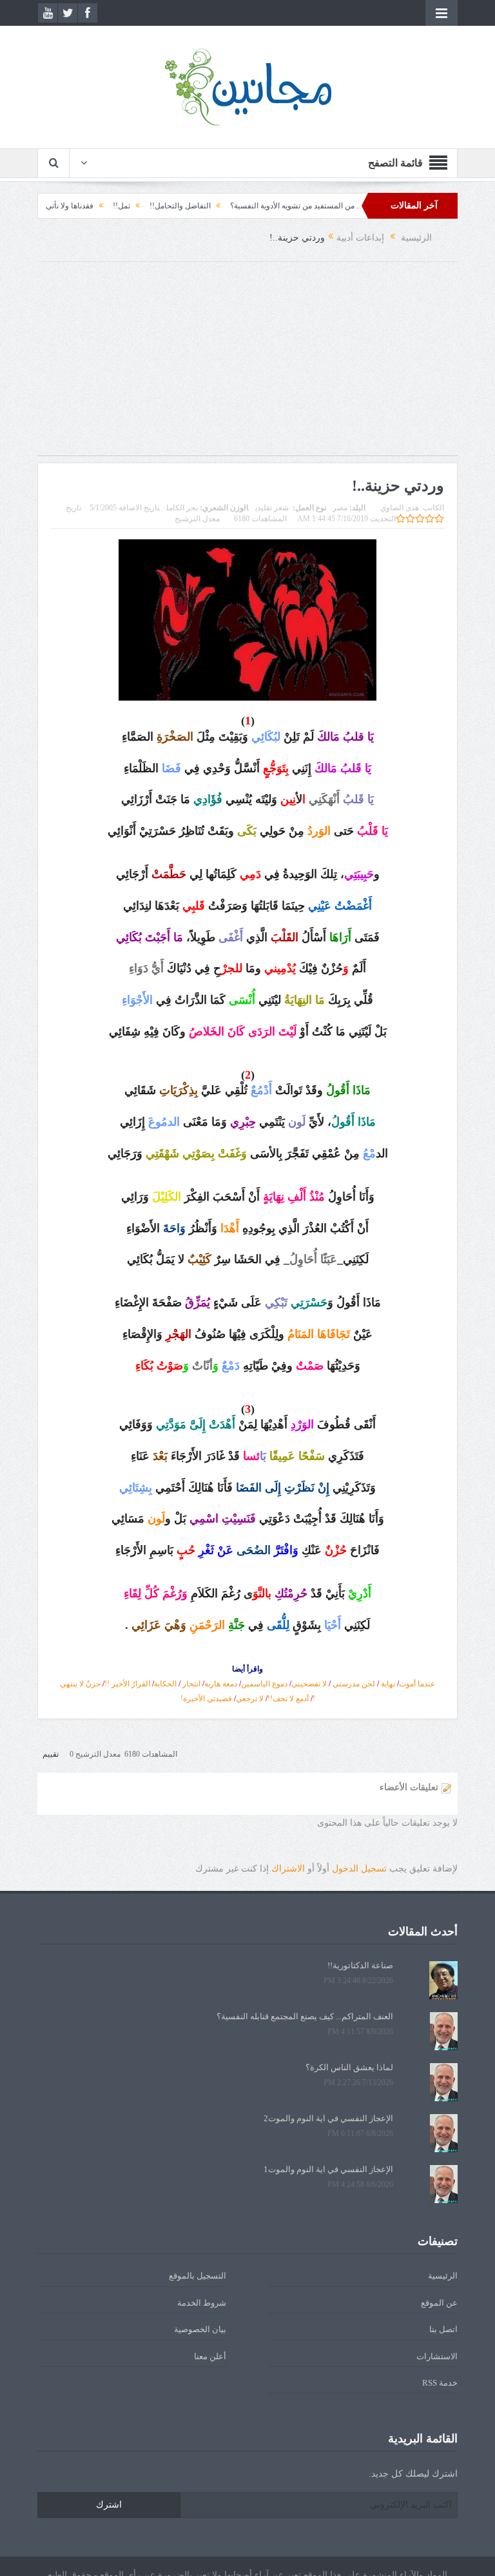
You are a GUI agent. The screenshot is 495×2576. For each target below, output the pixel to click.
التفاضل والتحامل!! (222, 206)
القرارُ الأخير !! (127, 1684)
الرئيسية (443, 2276)
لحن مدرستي (354, 1684)
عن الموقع (439, 2303)
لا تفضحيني (309, 1684)
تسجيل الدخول (359, 1869)
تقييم (51, 1754)
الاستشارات (437, 2356)
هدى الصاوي (400, 508)
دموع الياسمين (264, 1684)
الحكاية (165, 1684)
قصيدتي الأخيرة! (206, 1699)
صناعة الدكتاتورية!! (360, 1965)
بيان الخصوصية (200, 2329)
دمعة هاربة (221, 1684)
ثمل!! (163, 206)
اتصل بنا (443, 2329)
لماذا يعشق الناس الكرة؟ (349, 2067)
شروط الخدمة (202, 2303)
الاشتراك (288, 1869)
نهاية (388, 1684)
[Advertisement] (247, 365)
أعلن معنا (210, 2356)
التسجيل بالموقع (198, 2276)
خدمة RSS (440, 2383)
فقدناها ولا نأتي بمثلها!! (99, 206)
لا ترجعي (250, 1699)
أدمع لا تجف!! (288, 1699)
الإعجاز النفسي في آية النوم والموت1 (328, 2169)
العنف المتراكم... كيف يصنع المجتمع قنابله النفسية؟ (305, 2016)
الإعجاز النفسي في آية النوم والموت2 (328, 2118)
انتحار (191, 1684)
